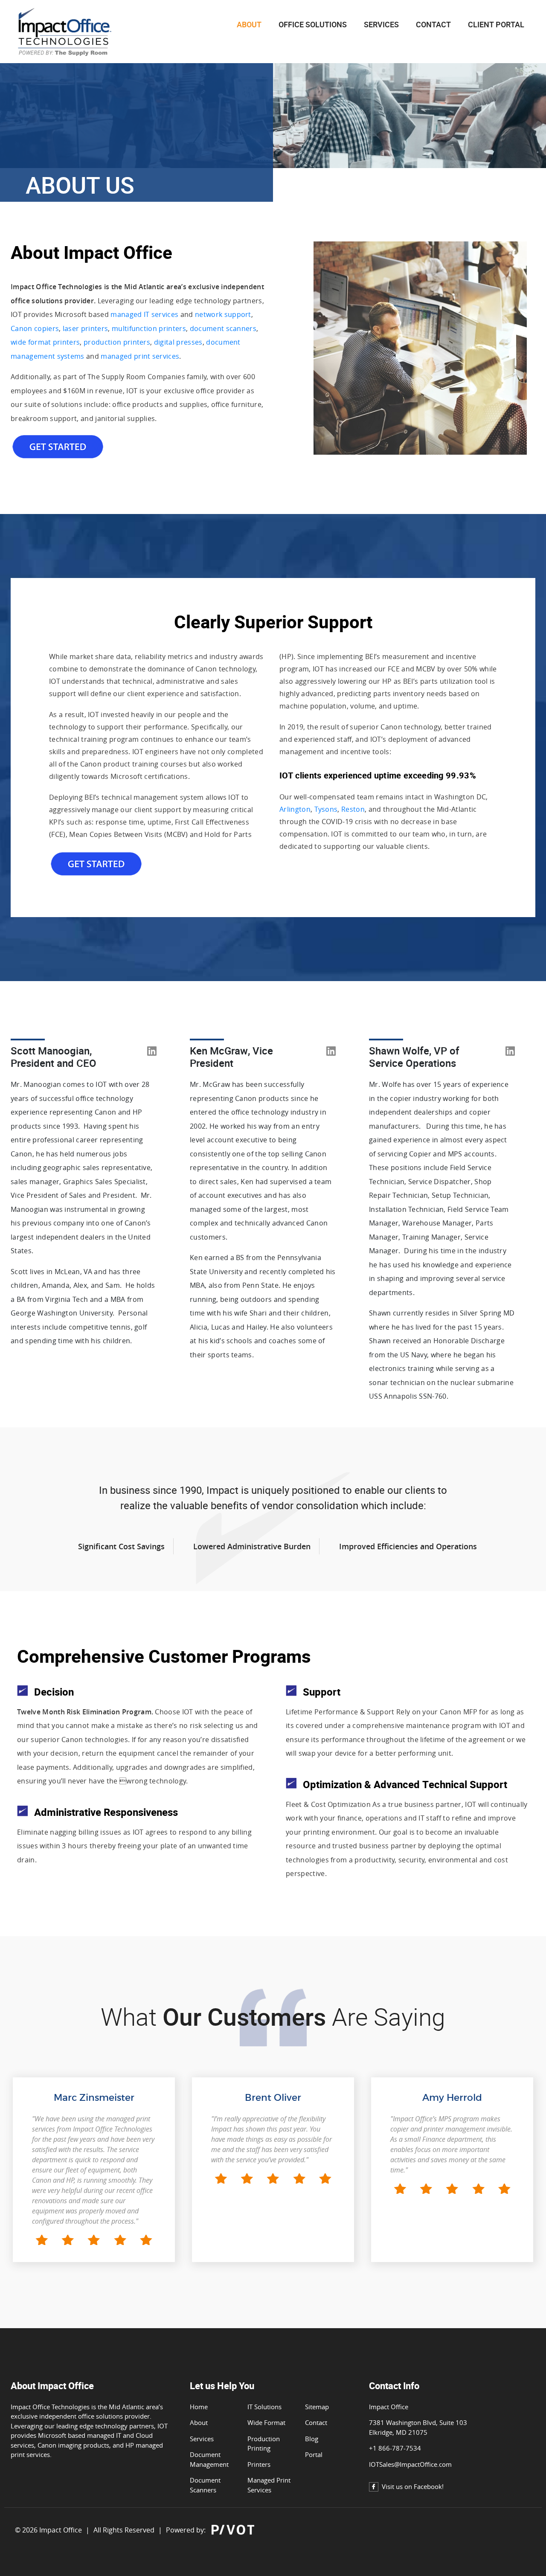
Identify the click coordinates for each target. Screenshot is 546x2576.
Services (381, 25)
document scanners (223, 328)
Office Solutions (313, 25)
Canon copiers (35, 328)
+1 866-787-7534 (395, 2448)
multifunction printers (149, 328)
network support (223, 314)
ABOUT (249, 25)
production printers (117, 342)
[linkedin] (152, 1057)
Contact (316, 2422)
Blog (312, 2439)
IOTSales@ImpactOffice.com (410, 2464)
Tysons (326, 809)
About (199, 2422)
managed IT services (144, 314)
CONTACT (433, 25)
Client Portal (496, 25)
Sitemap (317, 2407)
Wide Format (266, 2422)
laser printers (85, 328)
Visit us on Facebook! (413, 2486)
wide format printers (45, 342)
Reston (353, 809)
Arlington (295, 809)
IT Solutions (264, 2407)
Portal (314, 2454)
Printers (259, 2464)
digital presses (178, 342)
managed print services (140, 356)
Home (199, 2407)
